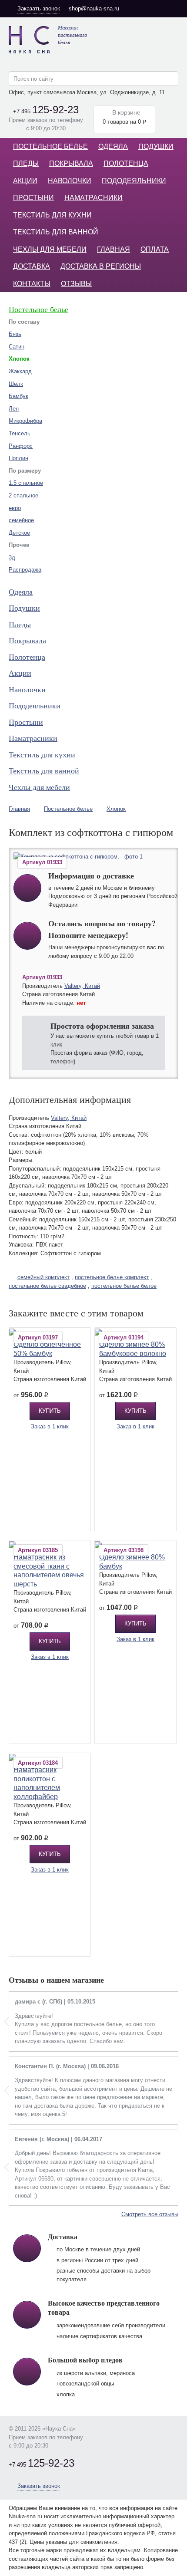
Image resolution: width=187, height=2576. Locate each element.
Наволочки (70, 181)
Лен (14, 409)
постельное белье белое (124, 1286)
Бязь (15, 334)
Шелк (16, 384)
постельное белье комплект (112, 1277)
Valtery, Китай (82, 986)
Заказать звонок (39, 8)
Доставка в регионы (101, 266)
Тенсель (20, 433)
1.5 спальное (26, 483)
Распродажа (25, 570)
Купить (50, 1411)
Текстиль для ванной (56, 232)
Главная (114, 249)
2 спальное (23, 495)
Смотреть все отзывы (150, 2214)
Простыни (33, 198)
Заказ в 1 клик (50, 1426)
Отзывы (76, 284)
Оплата (155, 249)
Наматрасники (93, 198)
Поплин (18, 458)
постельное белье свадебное (47, 1286)
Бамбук (18, 396)
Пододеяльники (134, 181)
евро (15, 508)
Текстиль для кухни (52, 215)
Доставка (32, 266)
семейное (21, 520)
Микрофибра (25, 421)
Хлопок (116, 809)
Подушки (156, 146)
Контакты (32, 284)
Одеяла (113, 146)
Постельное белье (50, 146)
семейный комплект (43, 1277)
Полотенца (126, 163)
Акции (25, 181)
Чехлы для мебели (50, 249)
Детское (19, 533)
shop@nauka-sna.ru (94, 8)
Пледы (26, 163)
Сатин (17, 347)
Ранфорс (21, 446)
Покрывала (71, 163)
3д (12, 558)
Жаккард (20, 371)
